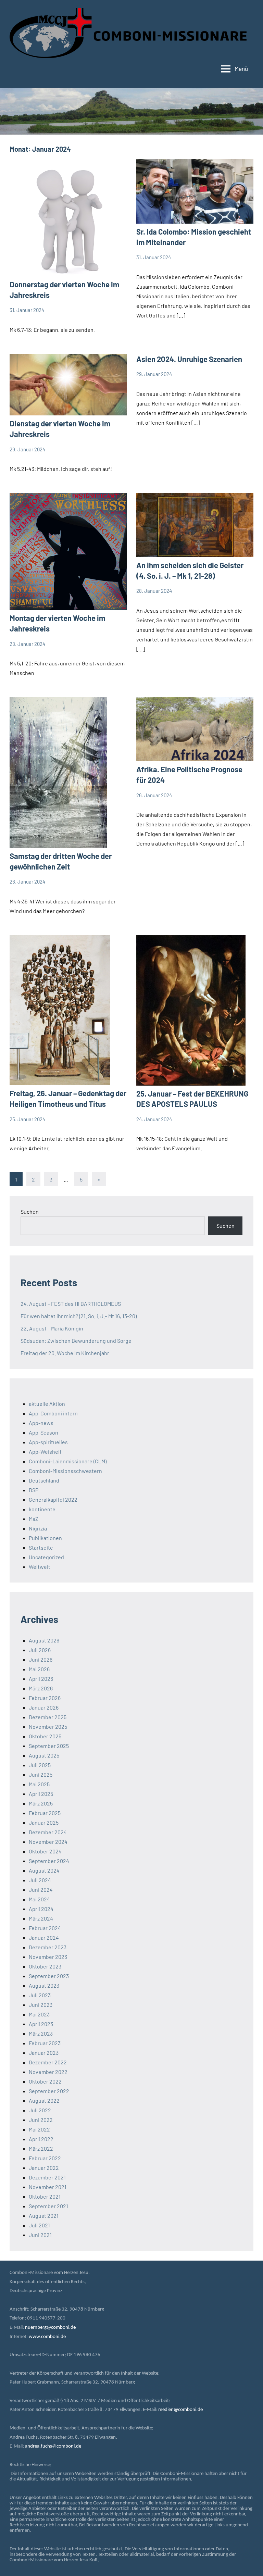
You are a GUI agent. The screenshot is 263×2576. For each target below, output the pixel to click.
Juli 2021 (39, 2225)
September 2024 (49, 1861)
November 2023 (48, 1957)
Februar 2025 (45, 1813)
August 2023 (44, 1985)
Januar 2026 (44, 1707)
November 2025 (48, 1727)
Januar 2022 (44, 2168)
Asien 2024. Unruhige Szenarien (189, 359)
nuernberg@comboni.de (50, 2328)
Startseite (41, 1547)
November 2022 (48, 2072)
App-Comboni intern (53, 1413)
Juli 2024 (40, 1880)
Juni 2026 (41, 1659)
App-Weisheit (45, 1452)
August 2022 (44, 2100)
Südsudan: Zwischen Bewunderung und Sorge (76, 1341)
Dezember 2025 (48, 1717)
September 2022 (49, 2091)
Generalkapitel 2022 (53, 1499)
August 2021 (44, 2216)
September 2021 (48, 2206)
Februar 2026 (45, 1698)
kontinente (42, 1509)
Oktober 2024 (45, 1851)
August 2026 (44, 1640)
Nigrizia (38, 1528)
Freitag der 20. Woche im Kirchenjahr (65, 1353)
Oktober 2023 (45, 1966)
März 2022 (41, 2148)
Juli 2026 (40, 1650)
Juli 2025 (40, 1765)
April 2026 (41, 1679)
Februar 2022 (45, 2158)
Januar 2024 (44, 1937)
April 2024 (41, 1909)
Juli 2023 (40, 1995)
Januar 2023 (44, 2053)
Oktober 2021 (45, 2196)
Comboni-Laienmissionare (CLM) (68, 1461)
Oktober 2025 (45, 1736)
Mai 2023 (39, 2014)
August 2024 (44, 1870)
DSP (34, 1490)
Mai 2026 (39, 1669)
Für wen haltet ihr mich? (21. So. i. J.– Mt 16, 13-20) (79, 1316)
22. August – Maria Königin (52, 1328)
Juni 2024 (41, 1890)
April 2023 (41, 2024)
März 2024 (41, 1918)
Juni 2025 (41, 1774)
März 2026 (41, 1688)
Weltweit (40, 1567)
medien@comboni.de (180, 2410)
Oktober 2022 (45, 2081)
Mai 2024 (39, 1899)
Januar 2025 (44, 1822)
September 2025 (49, 1746)
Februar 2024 (45, 1928)
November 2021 (48, 2187)
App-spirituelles (48, 1442)
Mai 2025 (39, 1784)
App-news (41, 1423)
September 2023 (49, 1976)
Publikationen (45, 1538)
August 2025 (44, 1755)
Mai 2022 (39, 2129)
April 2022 (41, 2139)
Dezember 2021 (47, 2177)
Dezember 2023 (48, 1947)
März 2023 (41, 2033)
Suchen (30, 1211)
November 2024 (48, 1842)
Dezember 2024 (48, 1832)
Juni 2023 (41, 2005)
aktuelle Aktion (47, 1404)
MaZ (34, 1519)
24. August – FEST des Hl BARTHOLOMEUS (71, 1304)
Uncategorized (46, 1557)
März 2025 (41, 1803)
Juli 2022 (40, 2110)
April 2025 (41, 1794)
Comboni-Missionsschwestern (65, 1471)
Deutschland (44, 1480)
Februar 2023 (45, 2043)
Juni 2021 (40, 2235)
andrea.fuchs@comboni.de (53, 2446)
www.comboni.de (47, 2337)
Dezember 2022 (48, 2062)
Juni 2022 (41, 2120)
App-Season (43, 1432)
